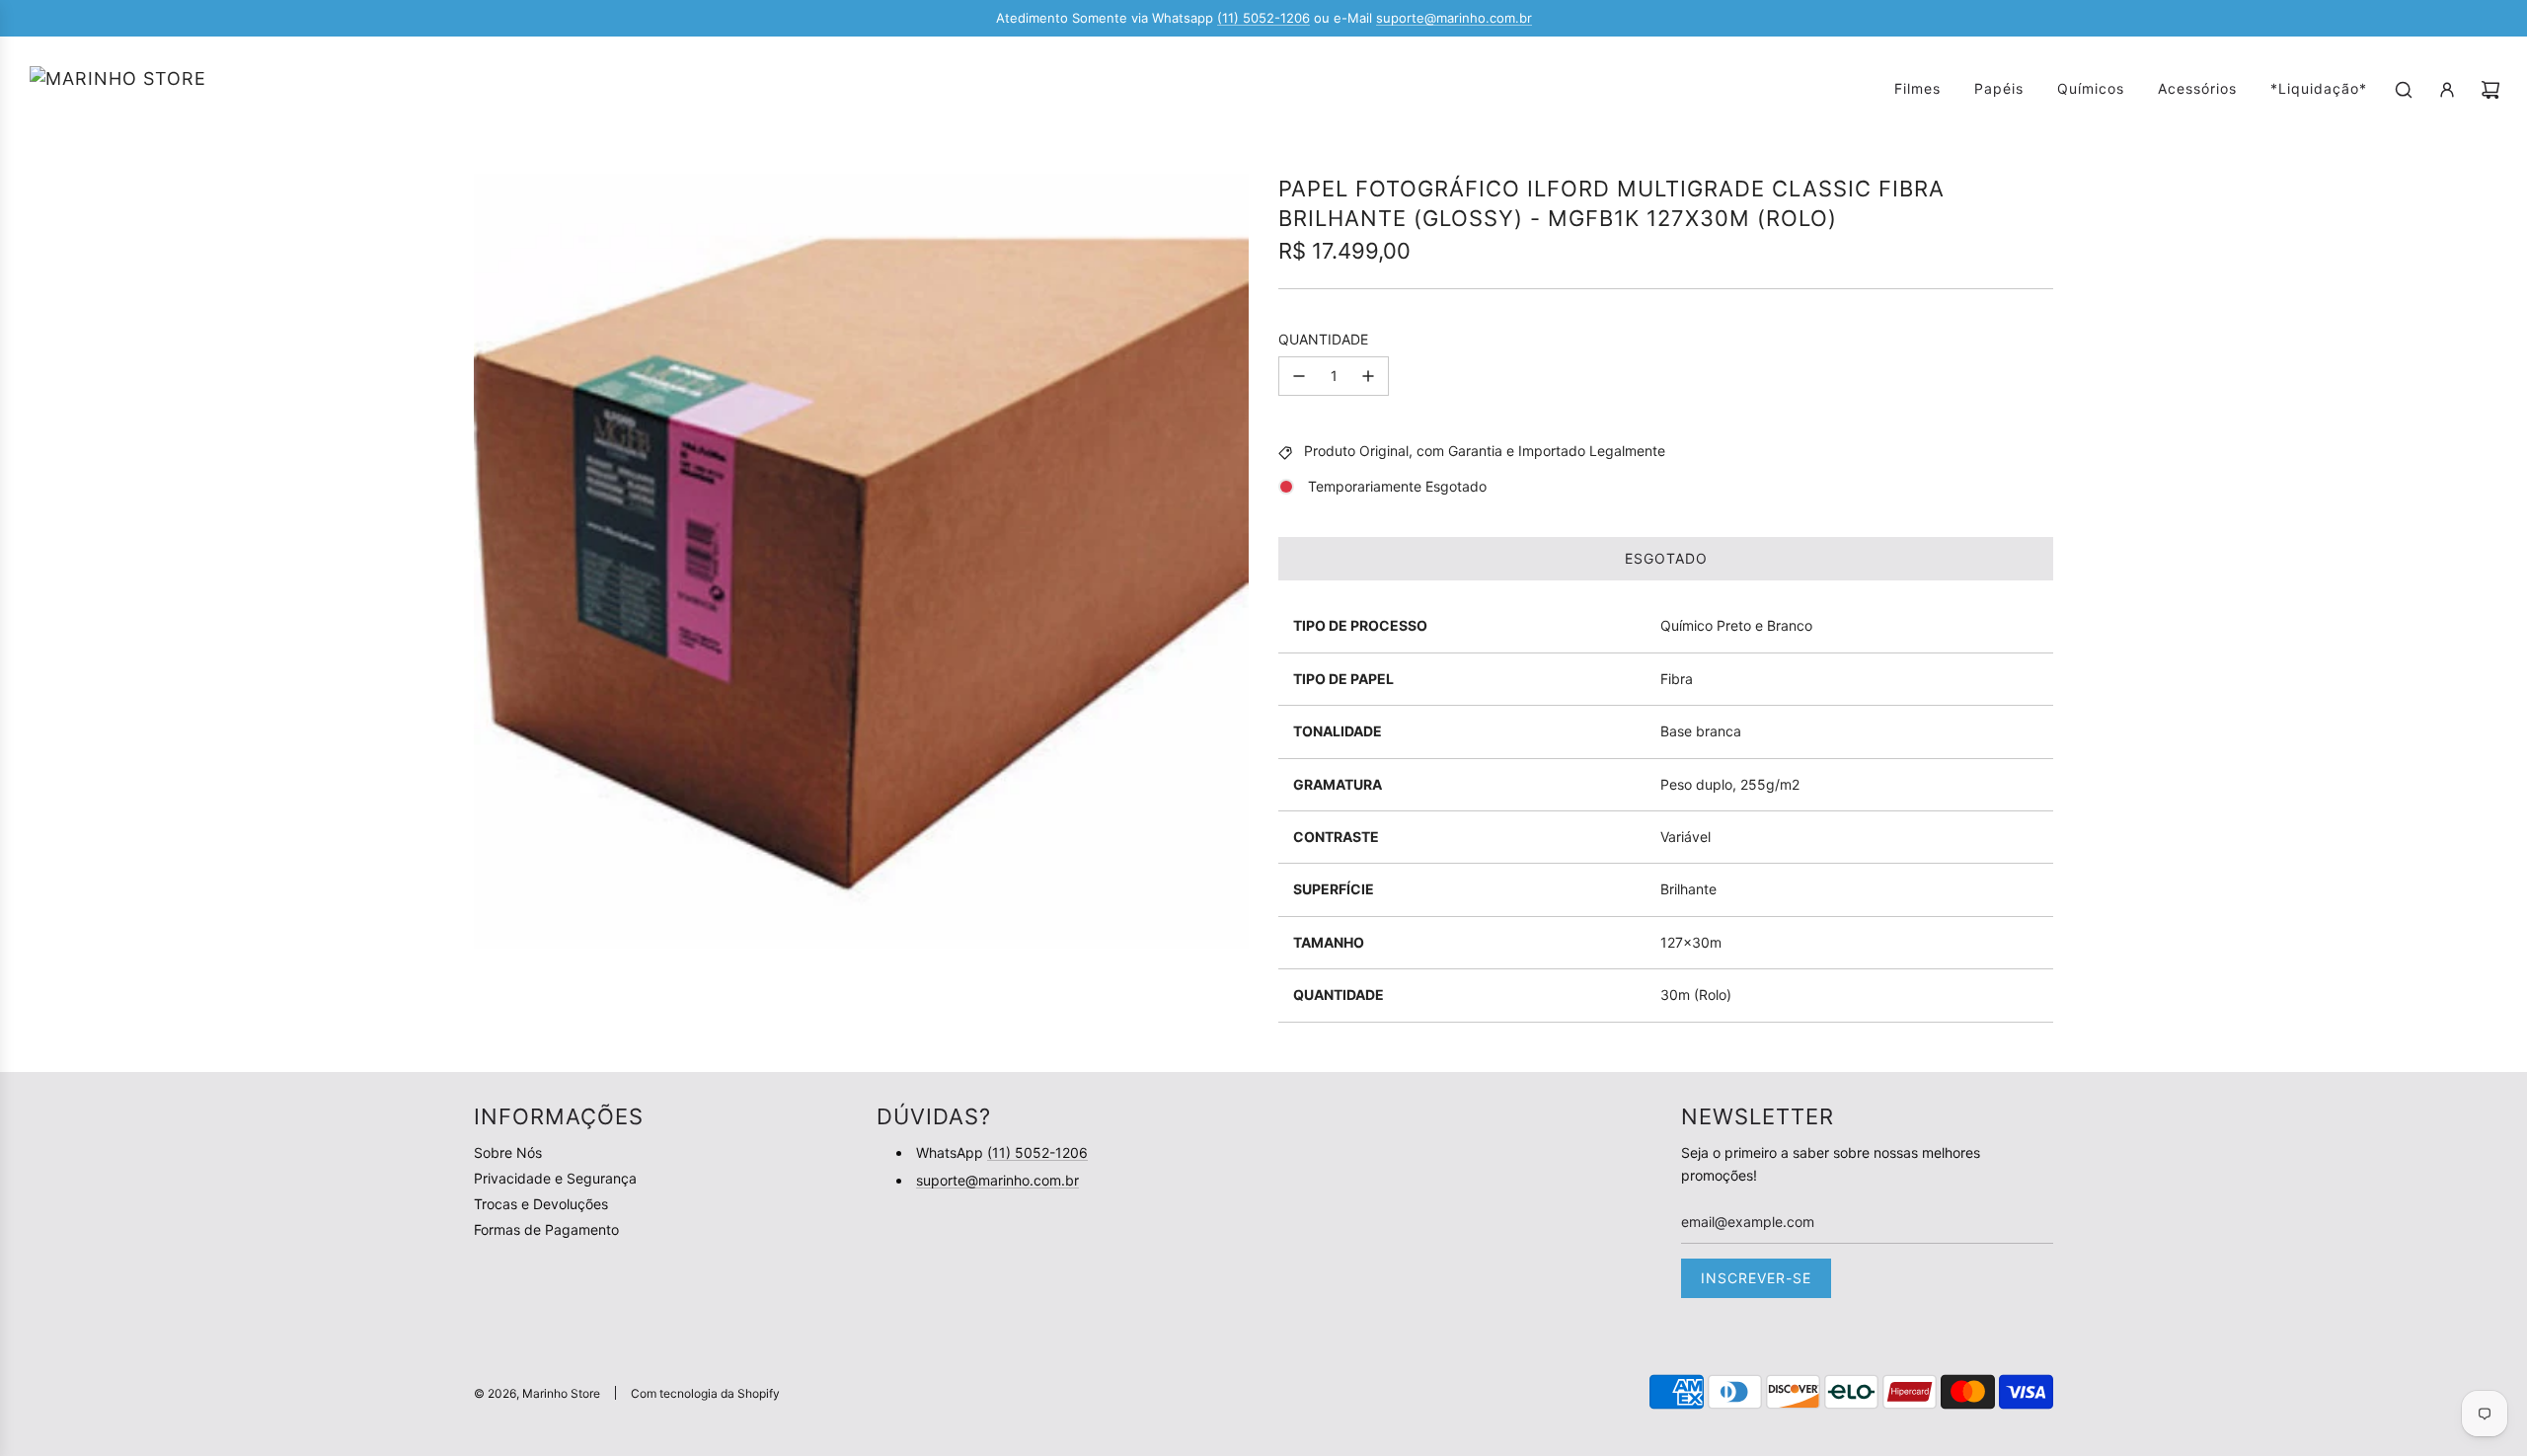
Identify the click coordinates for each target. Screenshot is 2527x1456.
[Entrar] (2447, 90)
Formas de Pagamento (546, 1229)
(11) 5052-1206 (1263, 18)
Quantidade (1323, 339)
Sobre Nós (508, 1152)
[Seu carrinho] (2490, 90)
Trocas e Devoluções (541, 1204)
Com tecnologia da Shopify (705, 1393)
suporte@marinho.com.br (1454, 18)
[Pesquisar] (2404, 90)
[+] (1368, 376)
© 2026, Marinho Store (537, 1393)
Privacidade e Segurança (555, 1178)
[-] (1299, 376)
